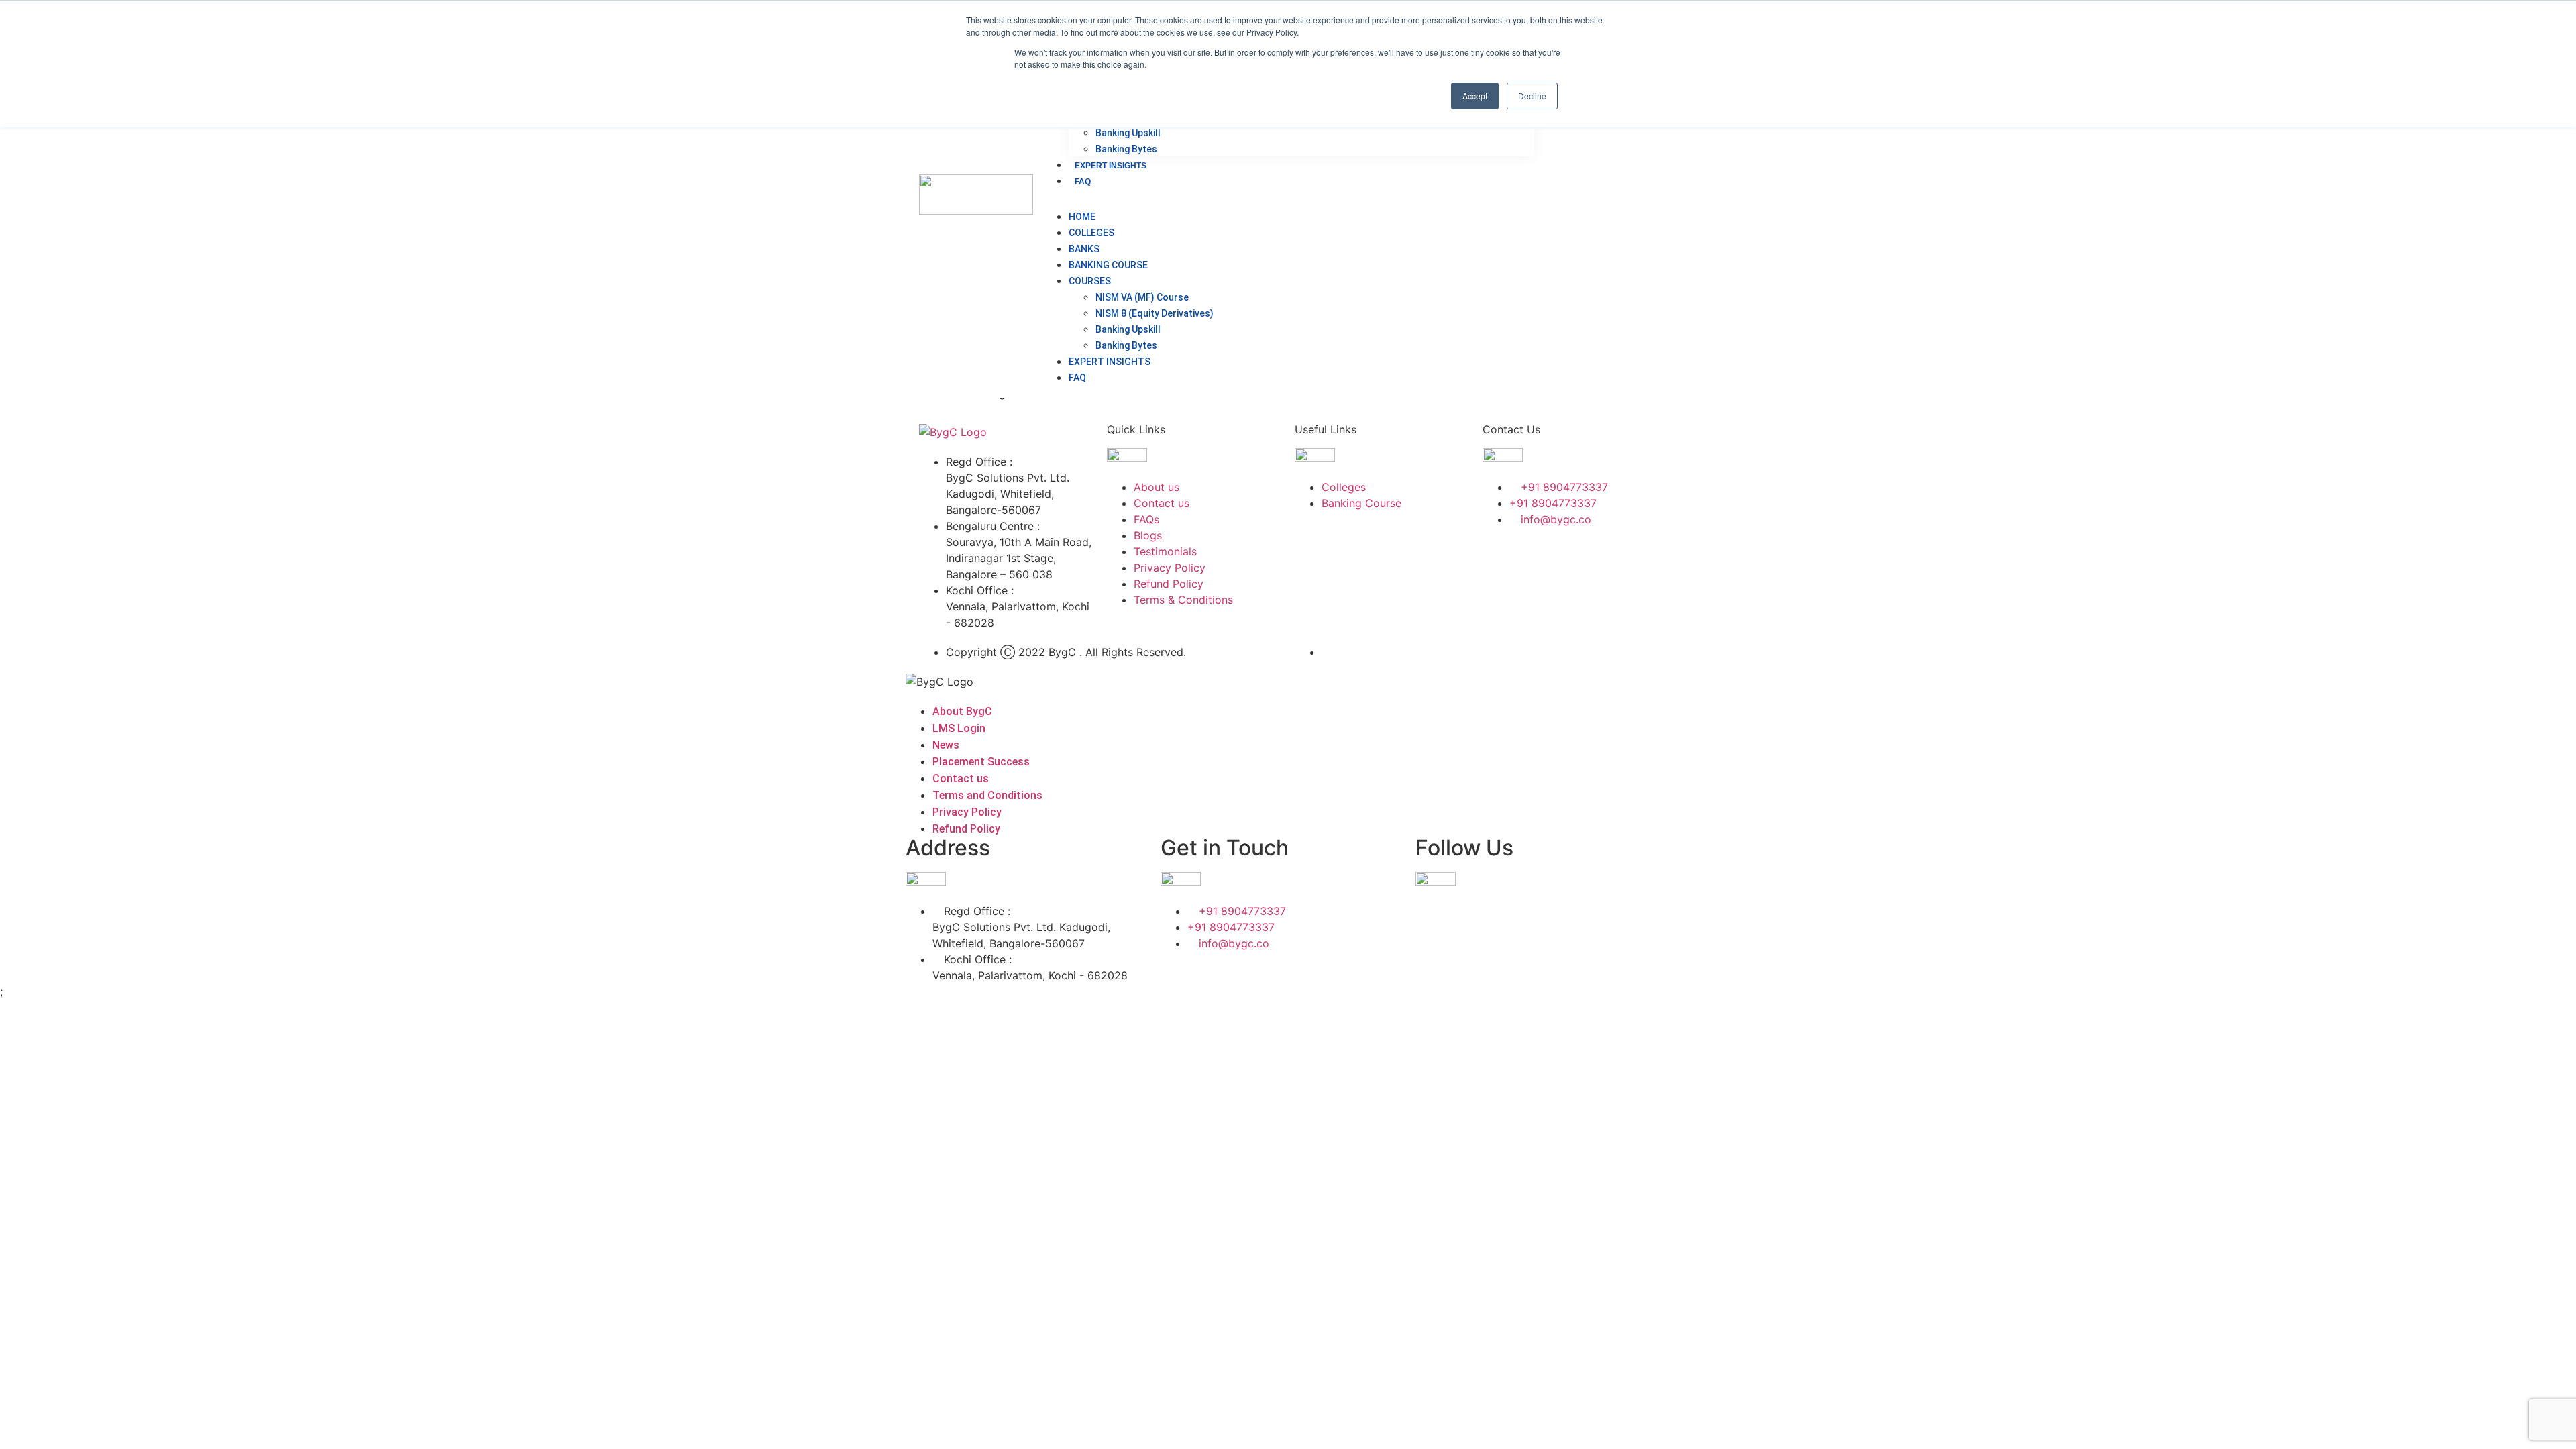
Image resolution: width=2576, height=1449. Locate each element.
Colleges (1091, 233)
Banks (1084, 249)
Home (1082, 217)
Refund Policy (966, 829)
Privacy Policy (967, 812)
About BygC (962, 711)
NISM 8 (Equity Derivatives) (1155, 313)
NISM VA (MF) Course (1142, 297)
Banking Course (1108, 265)
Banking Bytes (1126, 149)
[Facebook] (1499, 557)
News (946, 745)
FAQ (1083, 182)
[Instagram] (1610, 557)
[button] (1288, 197)
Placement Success (981, 762)
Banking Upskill (1128, 133)
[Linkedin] (1573, 557)
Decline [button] (1532, 96)
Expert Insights (1111, 166)
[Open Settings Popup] (1589, 195)
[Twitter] (1536, 557)
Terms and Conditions (987, 795)
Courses (1090, 281)
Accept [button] (1475, 96)
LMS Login (959, 728)
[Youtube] (1499, 595)
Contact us (961, 779)
